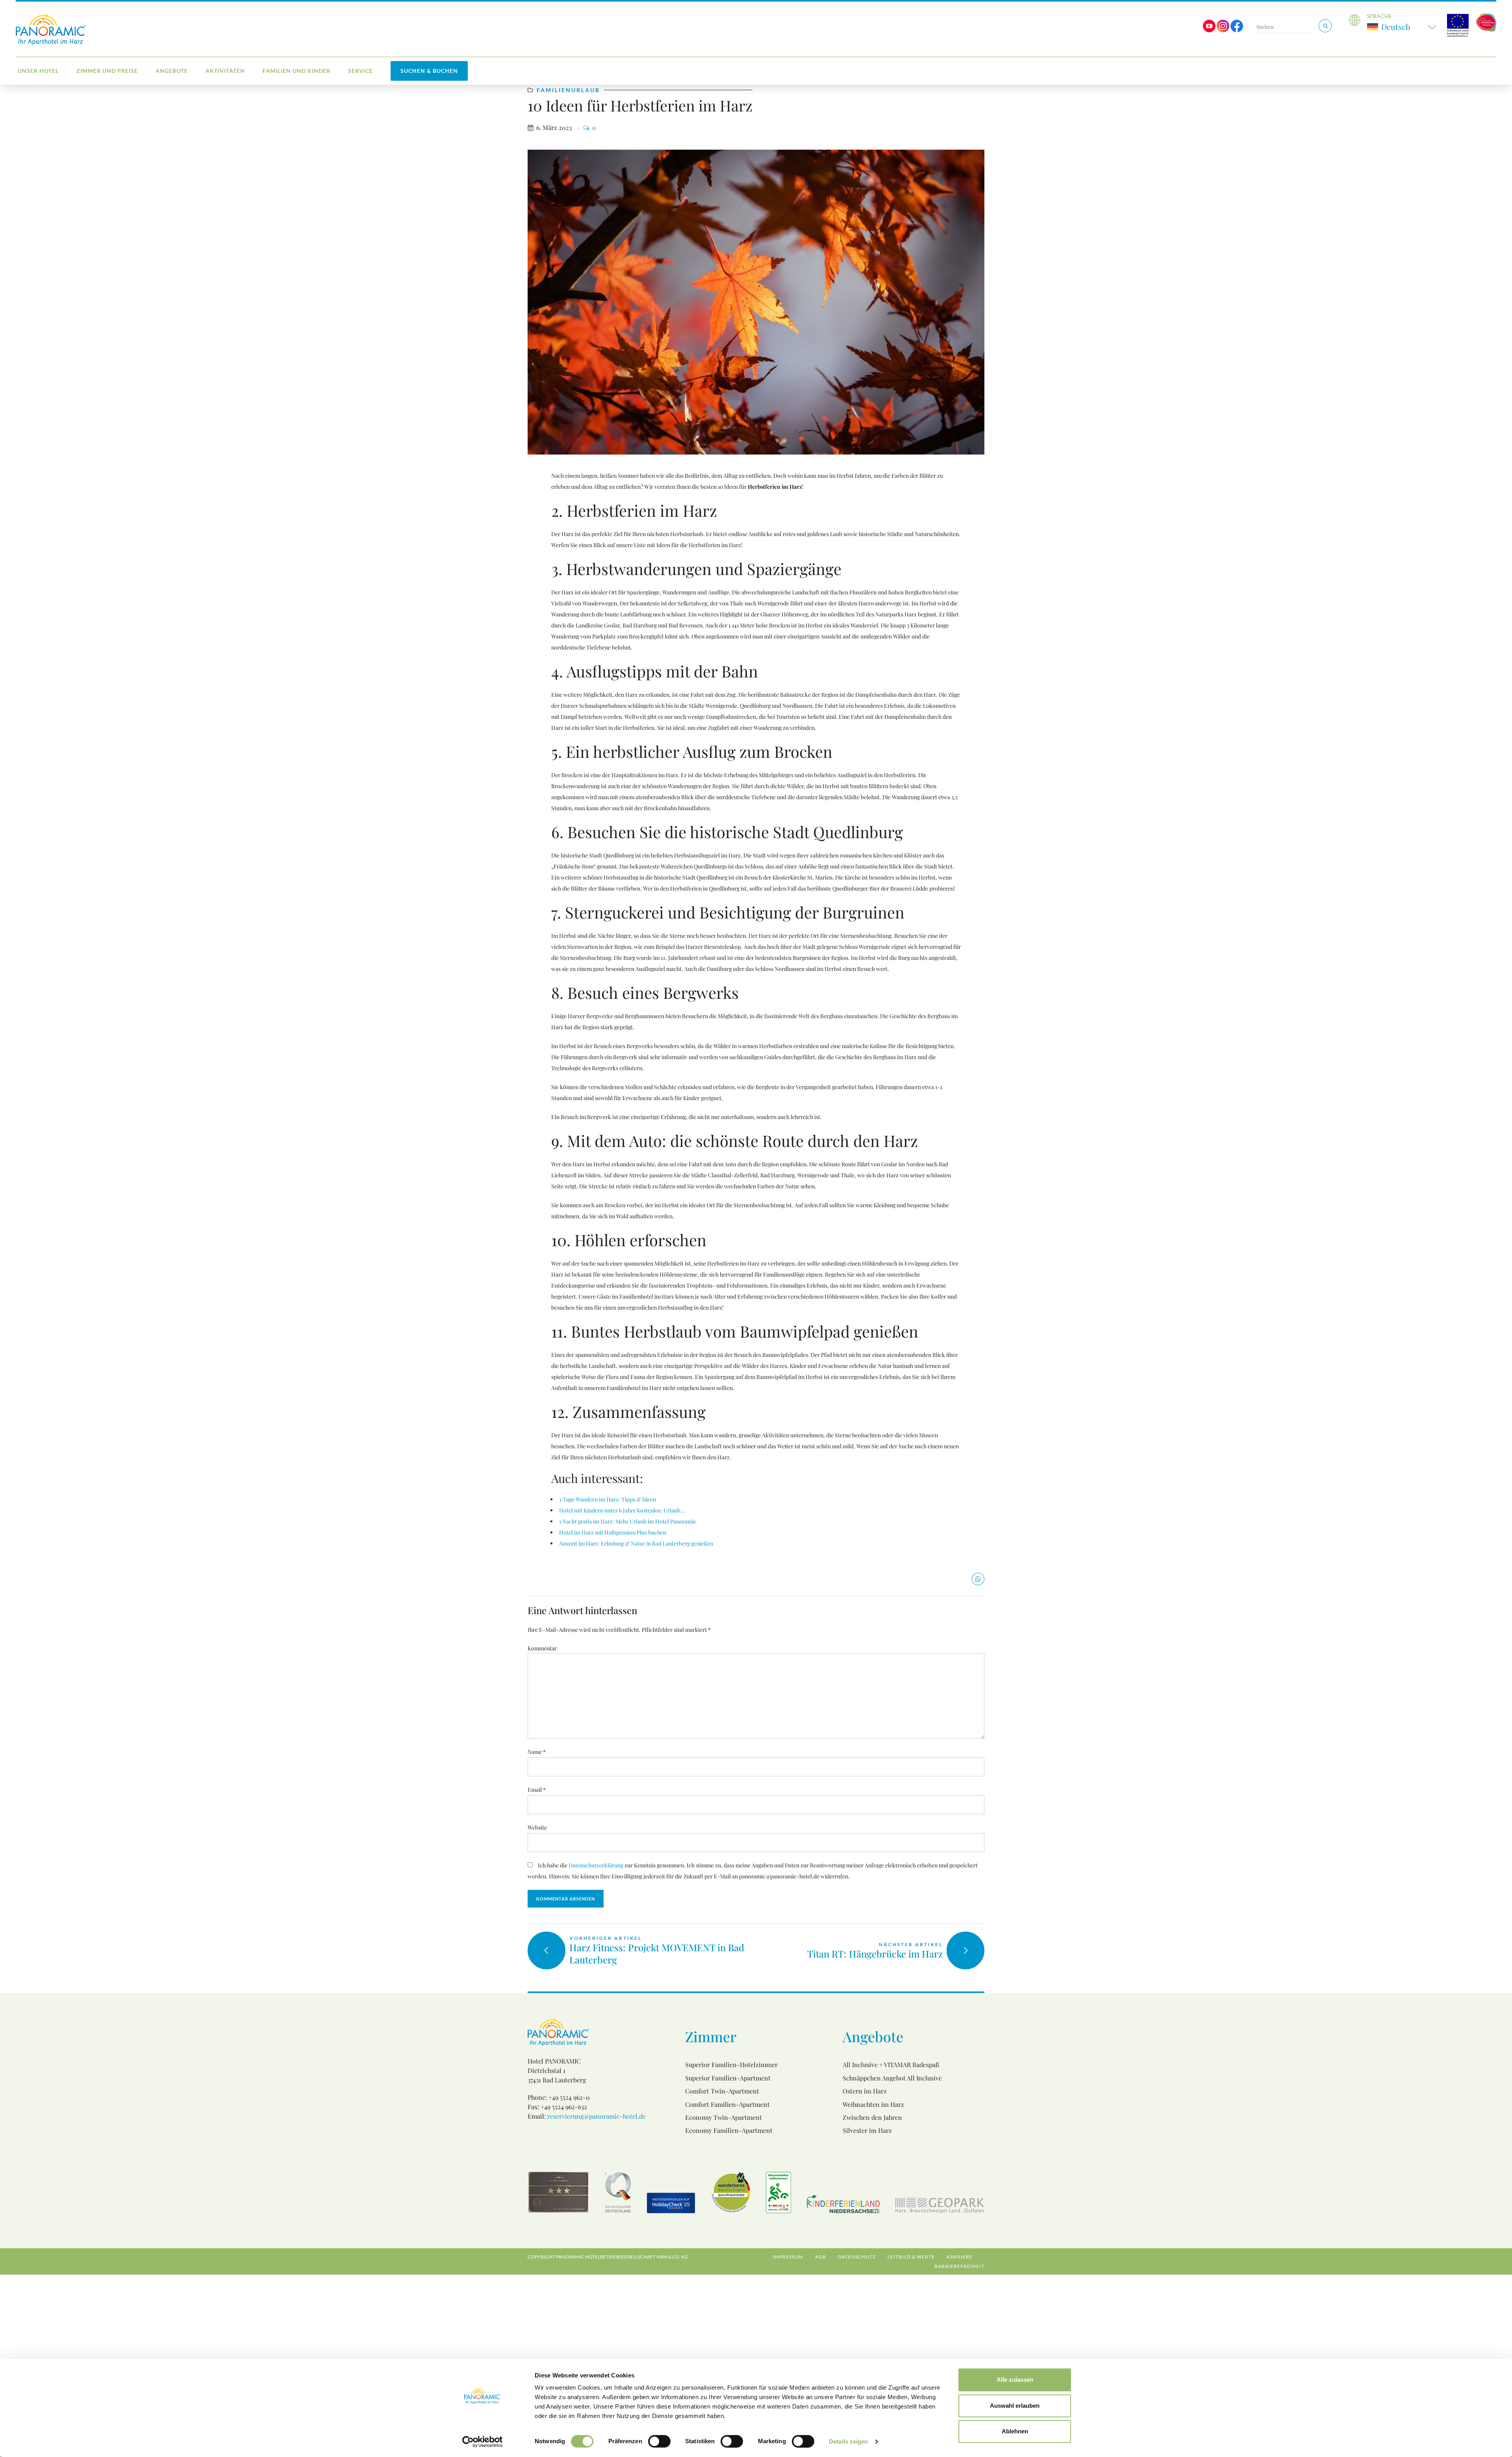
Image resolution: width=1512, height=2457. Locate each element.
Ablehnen (1015, 2431)
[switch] (659, 2441)
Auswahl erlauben (1015, 2406)
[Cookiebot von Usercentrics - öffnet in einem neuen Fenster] (483, 2442)
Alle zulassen (1015, 2380)
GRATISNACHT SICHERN (689, 1296)
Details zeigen (848, 2441)
